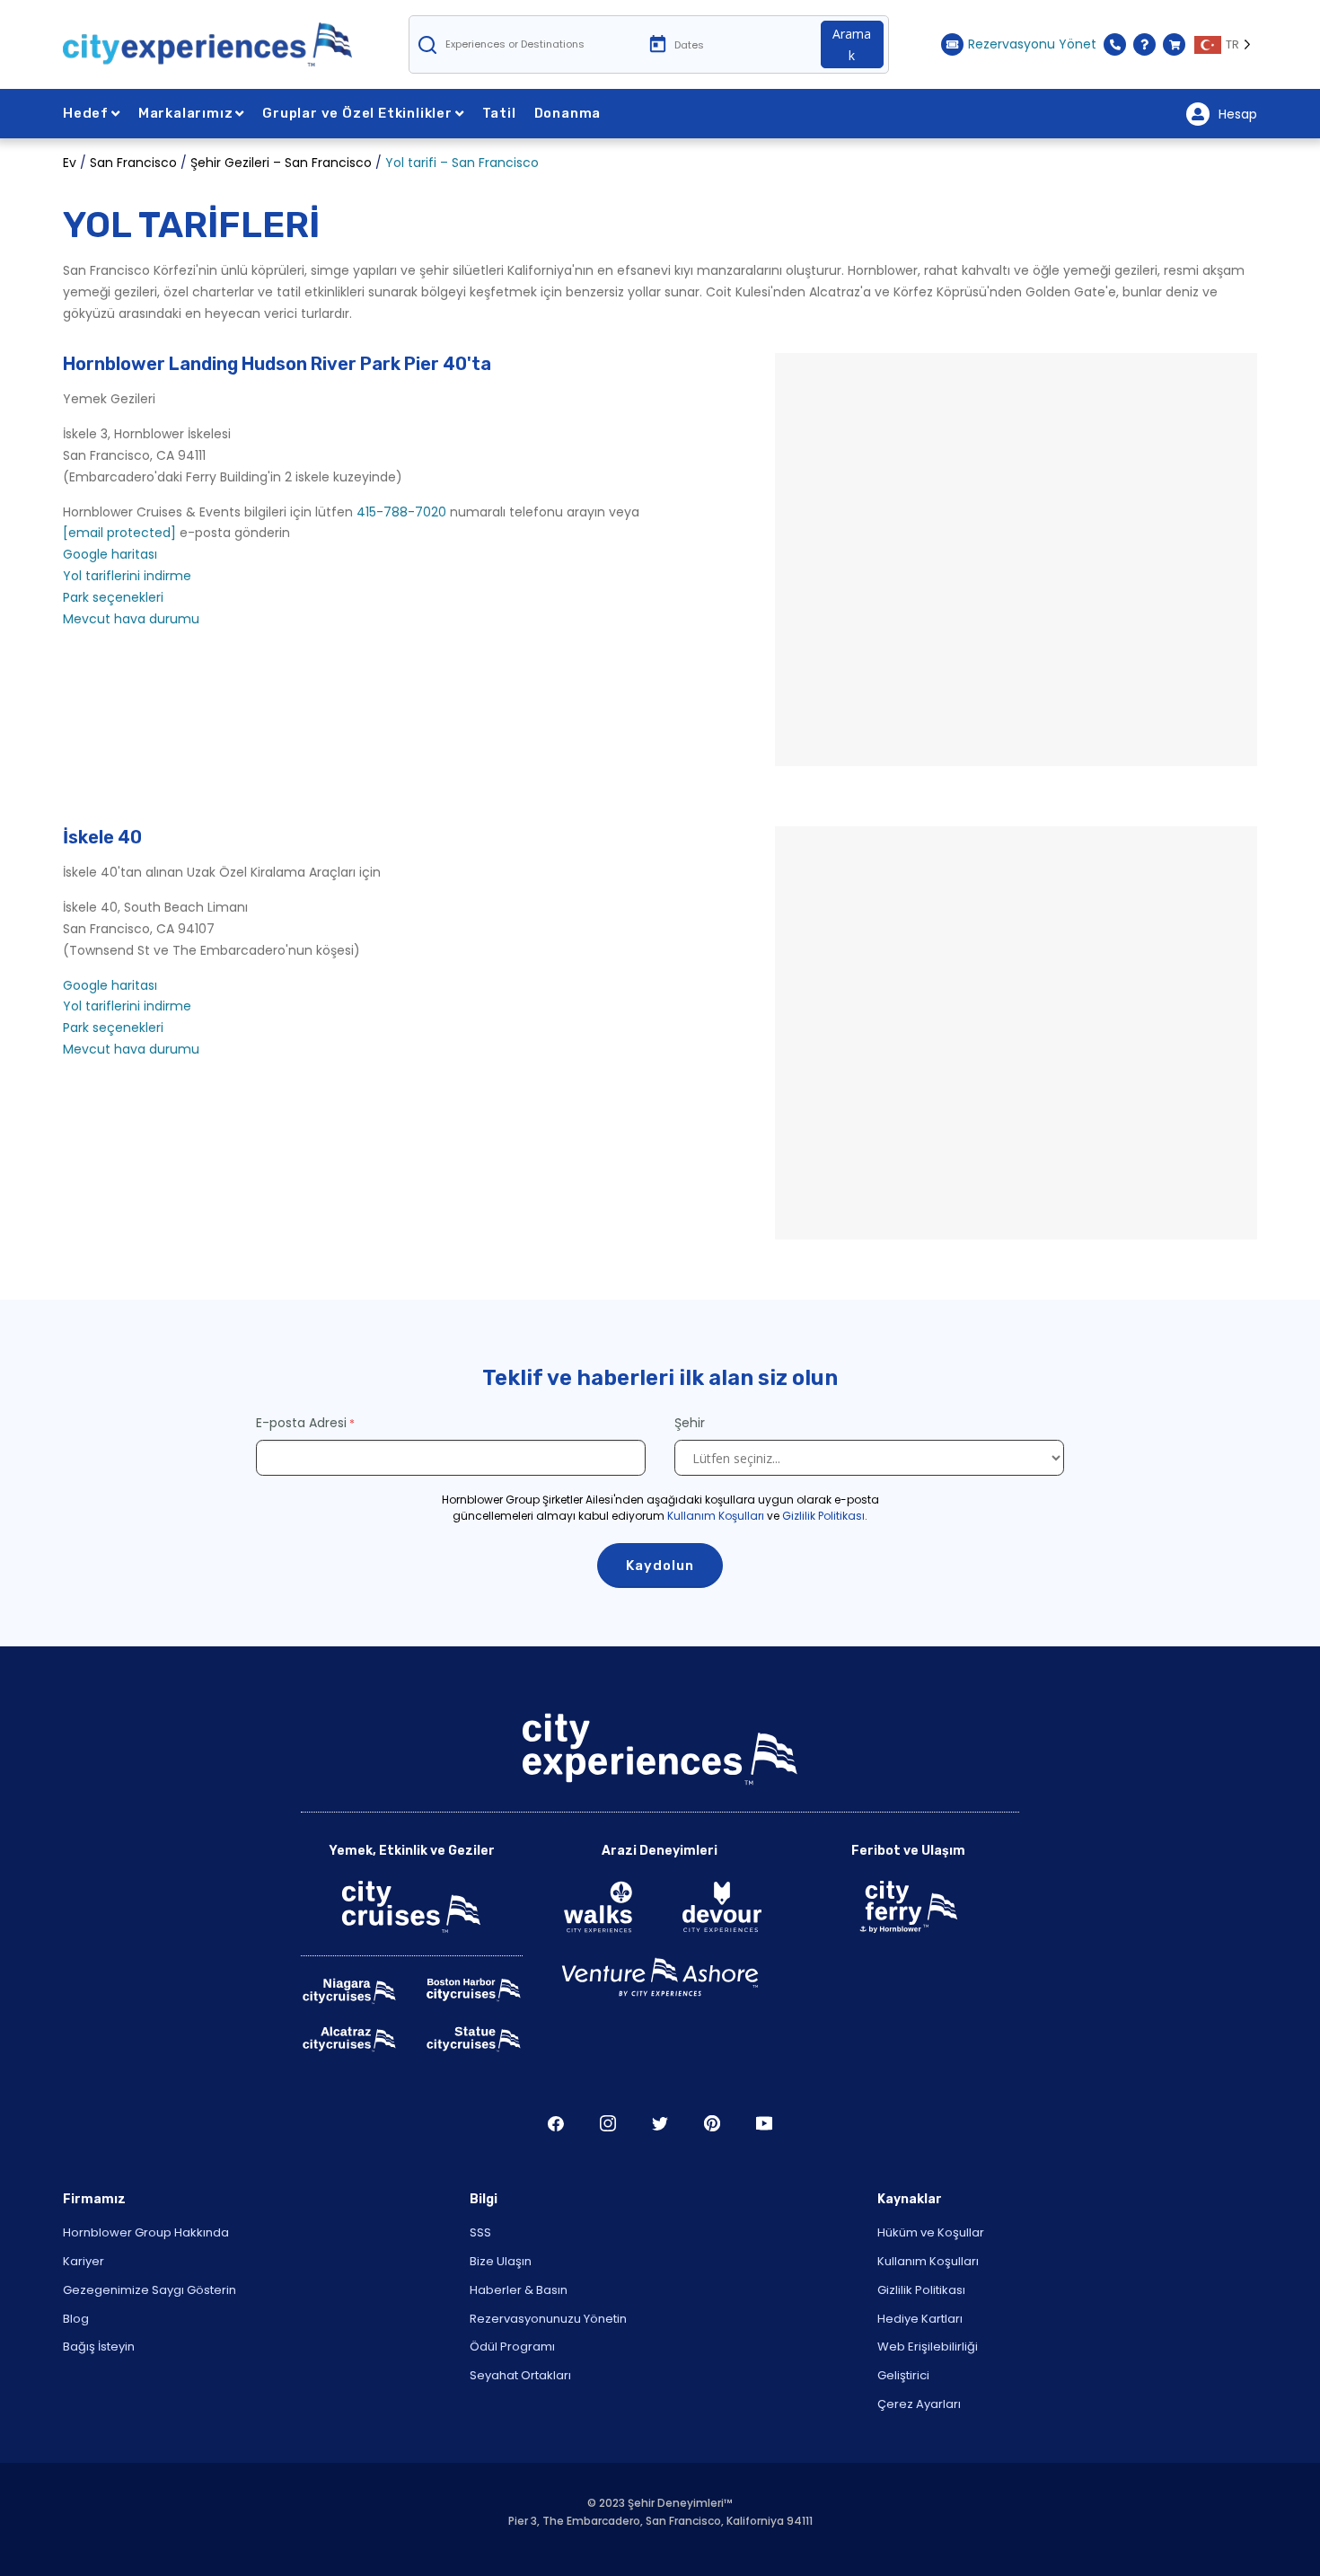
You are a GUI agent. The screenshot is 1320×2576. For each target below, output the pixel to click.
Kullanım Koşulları (716, 1516)
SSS (480, 2232)
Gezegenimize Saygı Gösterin (150, 2290)
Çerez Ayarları (919, 2404)
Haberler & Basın (519, 2290)
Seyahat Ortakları (520, 2375)
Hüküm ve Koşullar (931, 2232)
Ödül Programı (512, 2347)
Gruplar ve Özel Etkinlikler (357, 113)
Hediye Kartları (920, 2319)
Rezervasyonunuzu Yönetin (548, 2319)
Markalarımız (186, 113)
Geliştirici (903, 2375)
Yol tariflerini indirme (127, 576)
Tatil (499, 113)
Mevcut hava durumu (131, 619)
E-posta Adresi (301, 1423)
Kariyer (84, 2261)
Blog (76, 2319)
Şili (556, 2123)
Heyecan (660, 2123)
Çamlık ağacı (712, 2123)
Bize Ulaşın (501, 2261)
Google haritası (110, 554)
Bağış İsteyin (99, 2347)
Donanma (568, 113)
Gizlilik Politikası (823, 1516)
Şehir (691, 1423)
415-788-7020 (401, 512)
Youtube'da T (764, 2123)
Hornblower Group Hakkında (146, 2232)
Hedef (86, 113)
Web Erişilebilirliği (928, 2347)
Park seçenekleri (113, 597)
